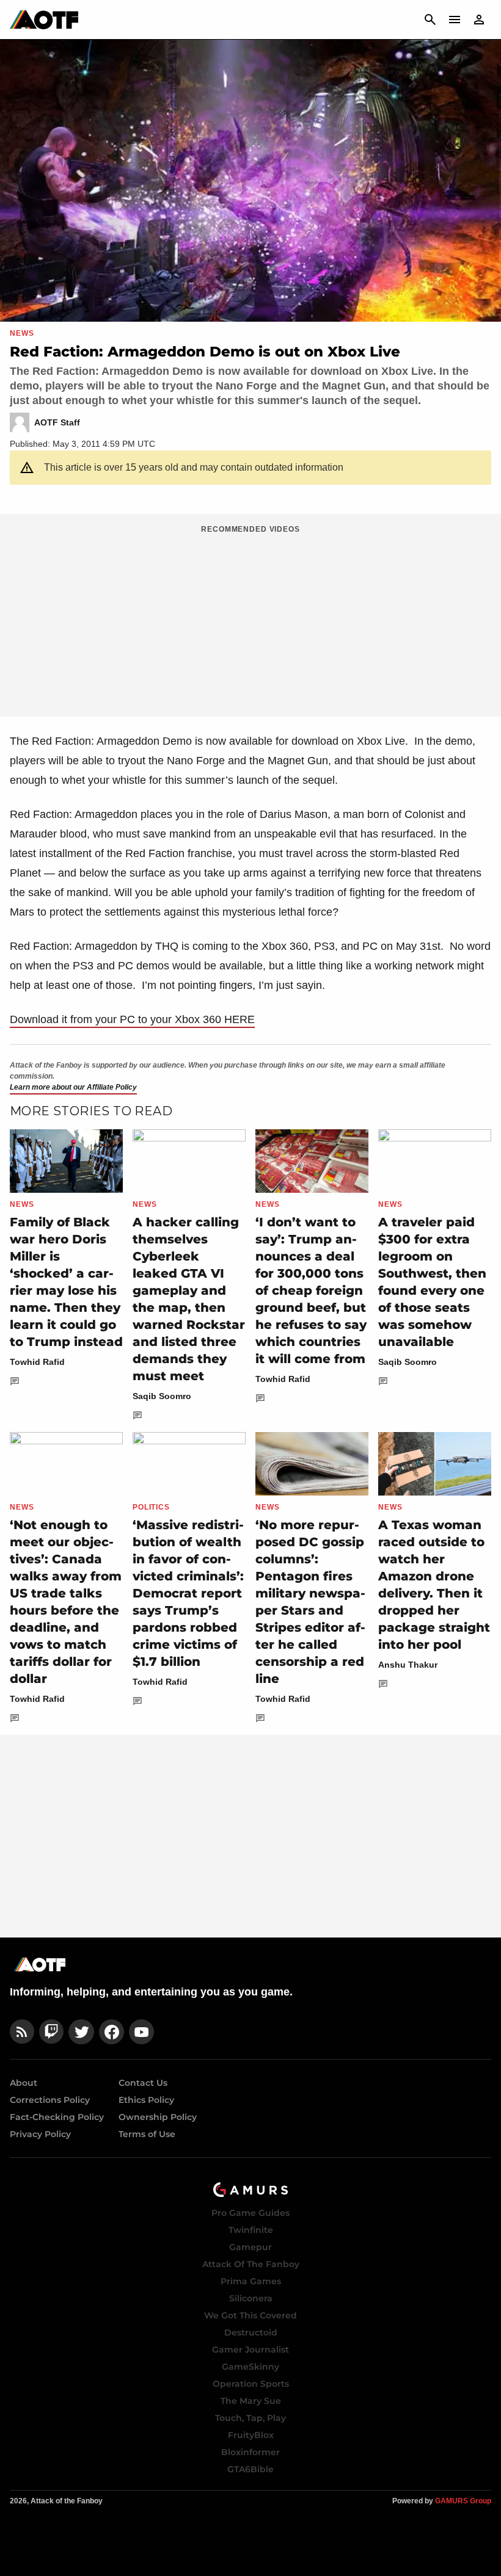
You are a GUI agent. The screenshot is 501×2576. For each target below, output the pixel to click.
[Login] (479, 20)
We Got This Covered (250, 2315)
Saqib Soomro (162, 1396)
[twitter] (81, 2032)
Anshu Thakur (408, 1665)
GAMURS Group (463, 2501)
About (24, 2083)
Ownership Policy (158, 2117)
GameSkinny (250, 2367)
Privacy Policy (40, 2134)
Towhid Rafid (37, 1362)
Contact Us (143, 2083)
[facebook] (112, 2032)
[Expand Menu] (455, 20)
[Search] (430, 20)
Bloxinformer (250, 2452)
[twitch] (51, 2032)
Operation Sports (251, 2384)
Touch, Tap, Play (250, 2418)
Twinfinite (251, 2230)
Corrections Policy (50, 2100)
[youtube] (142, 2032)
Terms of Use (147, 2134)
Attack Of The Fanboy (251, 2264)
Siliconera (251, 2298)
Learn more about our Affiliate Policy (73, 1087)
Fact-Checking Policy (57, 2117)
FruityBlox (251, 2435)
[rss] (22, 2032)
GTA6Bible (250, 2469)
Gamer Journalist (250, 2350)
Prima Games (251, 2281)
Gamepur (250, 2247)
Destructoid (251, 2332)
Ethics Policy (146, 2100)
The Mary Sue (251, 2401)
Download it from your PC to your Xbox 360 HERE (132, 1019)
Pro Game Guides (250, 2213)
